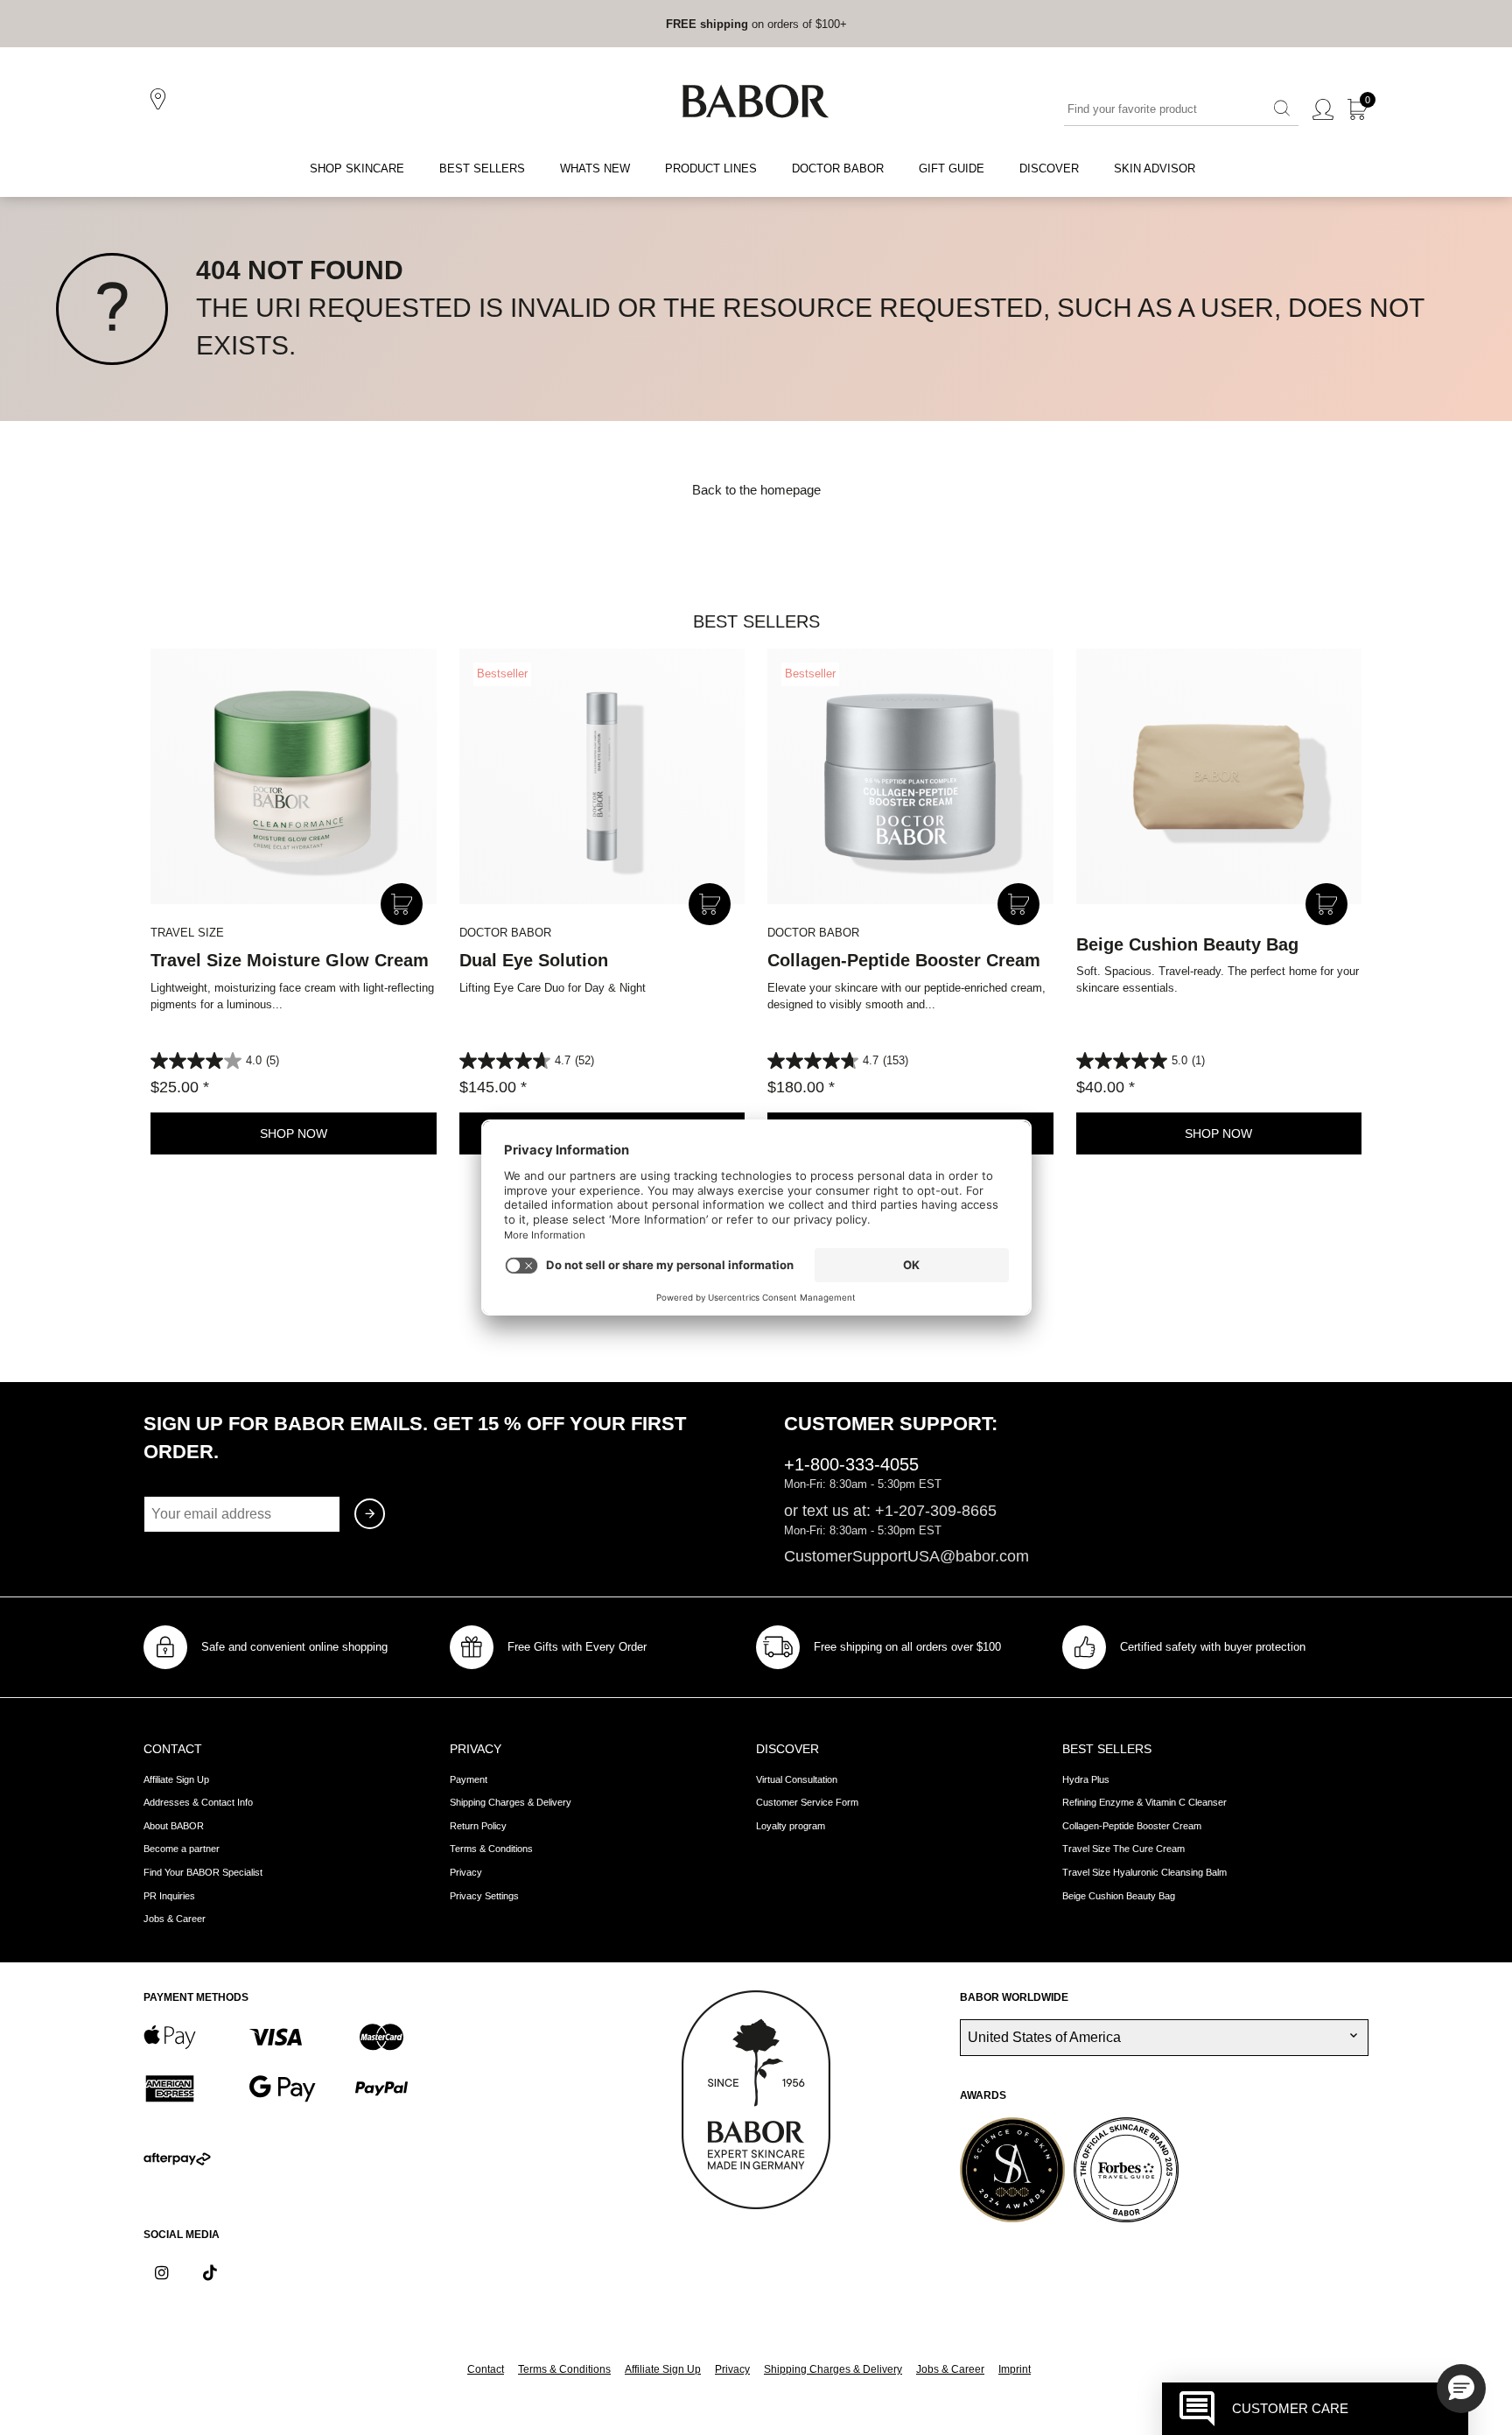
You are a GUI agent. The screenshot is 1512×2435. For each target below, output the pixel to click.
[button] (1461, 2389)
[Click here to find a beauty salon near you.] (161, 100)
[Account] (1323, 110)
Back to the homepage (756, 490)
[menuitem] (357, 169)
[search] (1282, 109)
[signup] (370, 1514)
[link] (707, 24)
